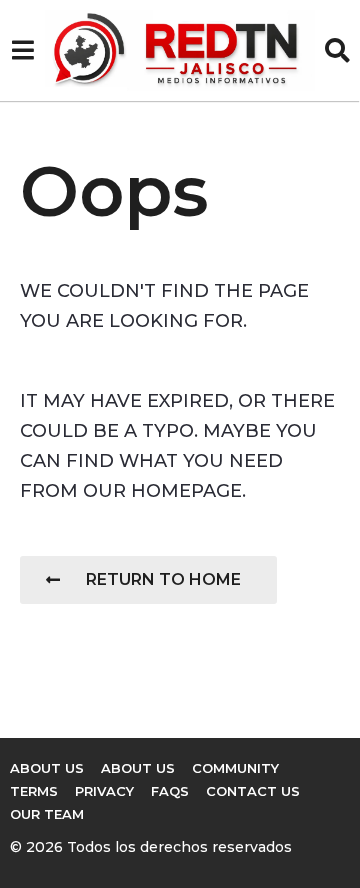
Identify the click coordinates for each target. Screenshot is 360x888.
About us (138, 768)
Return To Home (163, 579)
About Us (47, 768)
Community (235, 768)
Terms (34, 791)
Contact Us (253, 791)
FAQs (170, 791)
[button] (22, 51)
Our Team (47, 814)
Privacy (104, 791)
